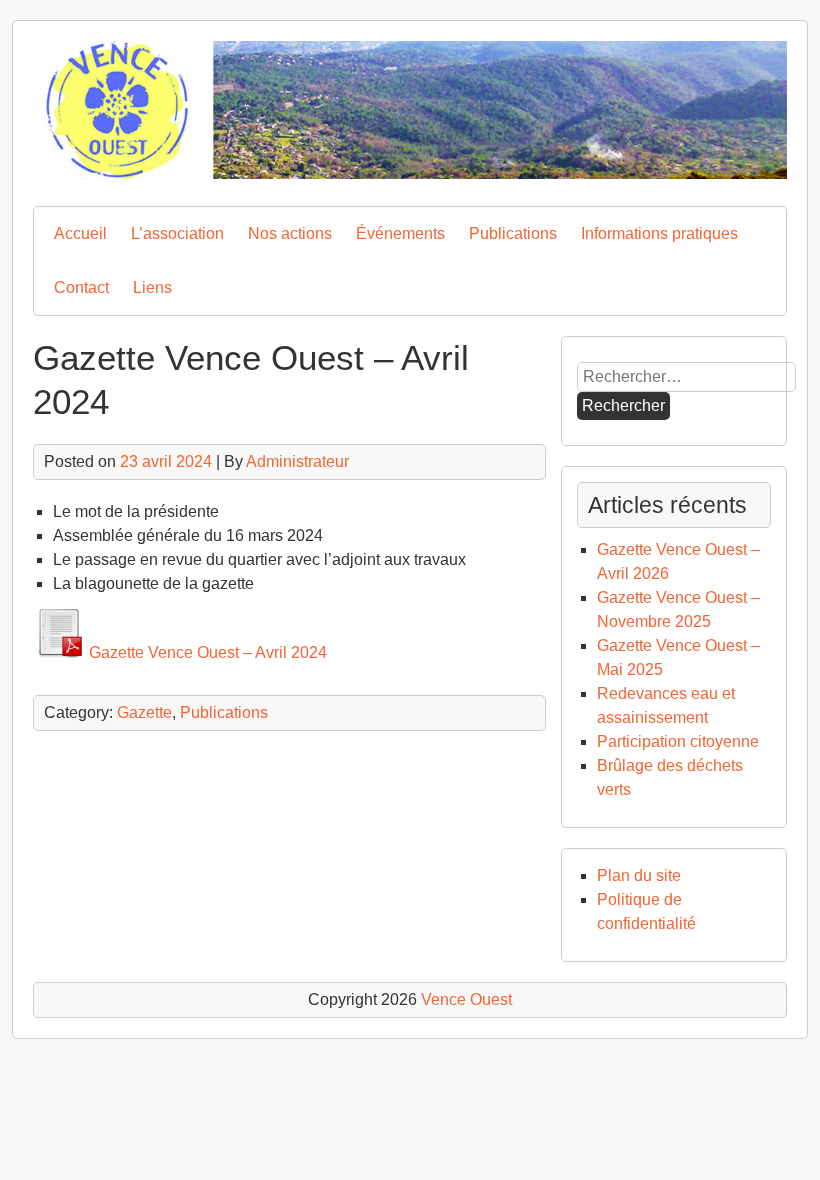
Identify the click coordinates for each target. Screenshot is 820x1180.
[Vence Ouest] (410, 173)
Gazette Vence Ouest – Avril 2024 (208, 652)
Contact (81, 287)
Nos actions (290, 233)
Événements (400, 233)
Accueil (80, 233)
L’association (177, 233)
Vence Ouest (466, 999)
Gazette (144, 712)
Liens (152, 287)
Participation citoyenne (678, 741)
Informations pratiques (659, 233)
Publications (513, 233)
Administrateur (297, 461)
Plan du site (639, 875)
